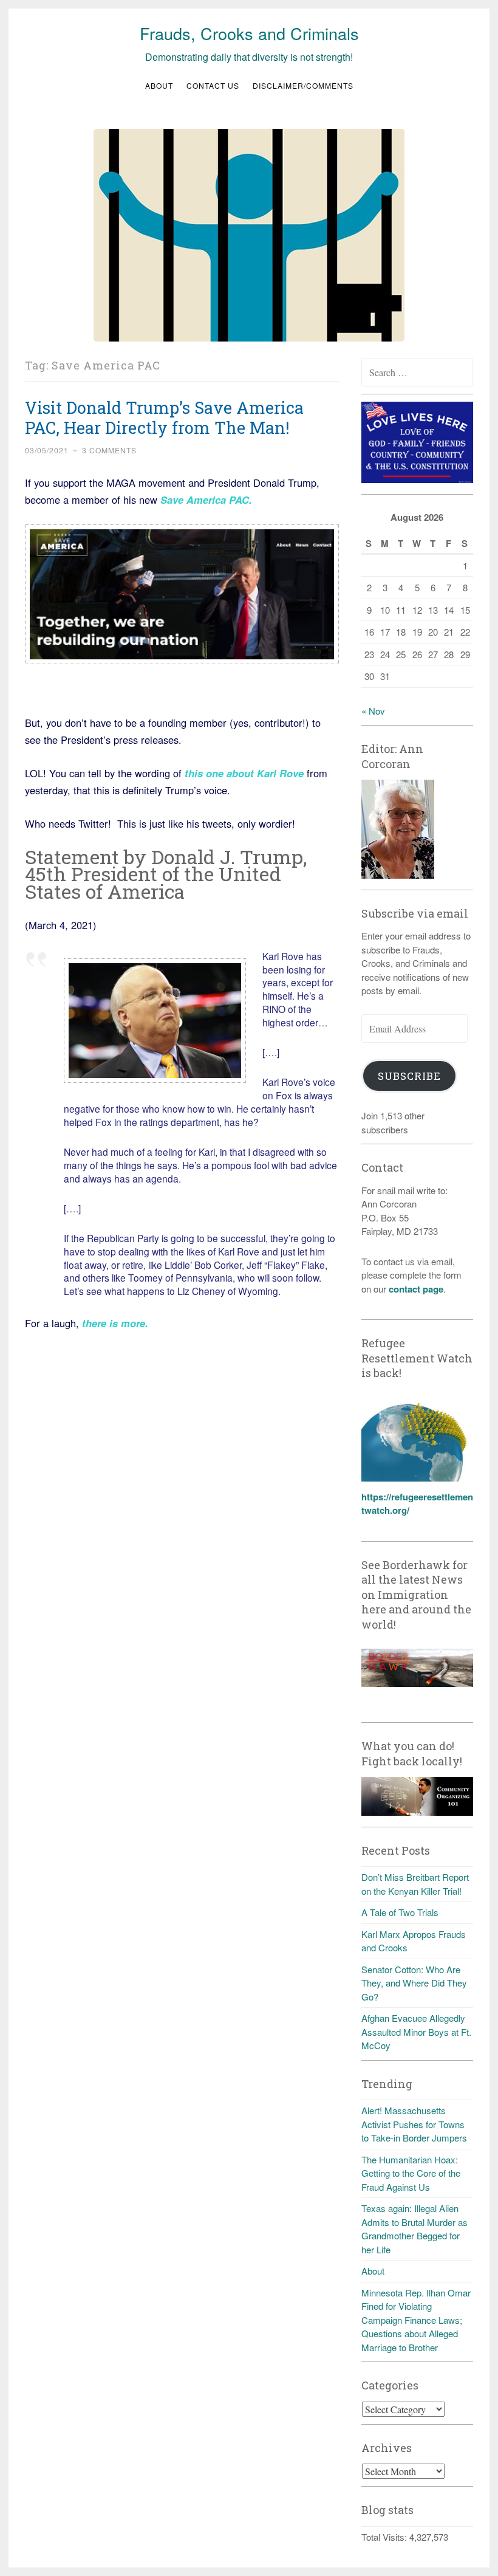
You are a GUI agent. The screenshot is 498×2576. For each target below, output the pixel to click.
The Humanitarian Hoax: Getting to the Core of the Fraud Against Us (411, 2173)
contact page (416, 1289)
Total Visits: (385, 2537)
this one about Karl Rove (243, 773)
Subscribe (409, 1076)
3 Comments (109, 450)
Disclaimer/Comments (303, 85)
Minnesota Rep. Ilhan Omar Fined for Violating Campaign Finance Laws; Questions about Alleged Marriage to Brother (416, 2320)
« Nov (373, 711)
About (159, 85)
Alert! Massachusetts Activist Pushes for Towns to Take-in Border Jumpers (414, 2124)
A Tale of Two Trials (400, 1912)
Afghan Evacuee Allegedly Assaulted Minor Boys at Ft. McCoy (416, 2032)
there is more (114, 1323)
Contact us (213, 85)
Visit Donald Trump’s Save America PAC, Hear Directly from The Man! (164, 417)
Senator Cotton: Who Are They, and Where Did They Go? (414, 1983)
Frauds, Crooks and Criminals (249, 33)
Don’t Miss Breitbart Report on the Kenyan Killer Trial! (415, 1884)
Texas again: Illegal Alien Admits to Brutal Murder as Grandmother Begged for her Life (414, 2229)
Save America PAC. (205, 500)
